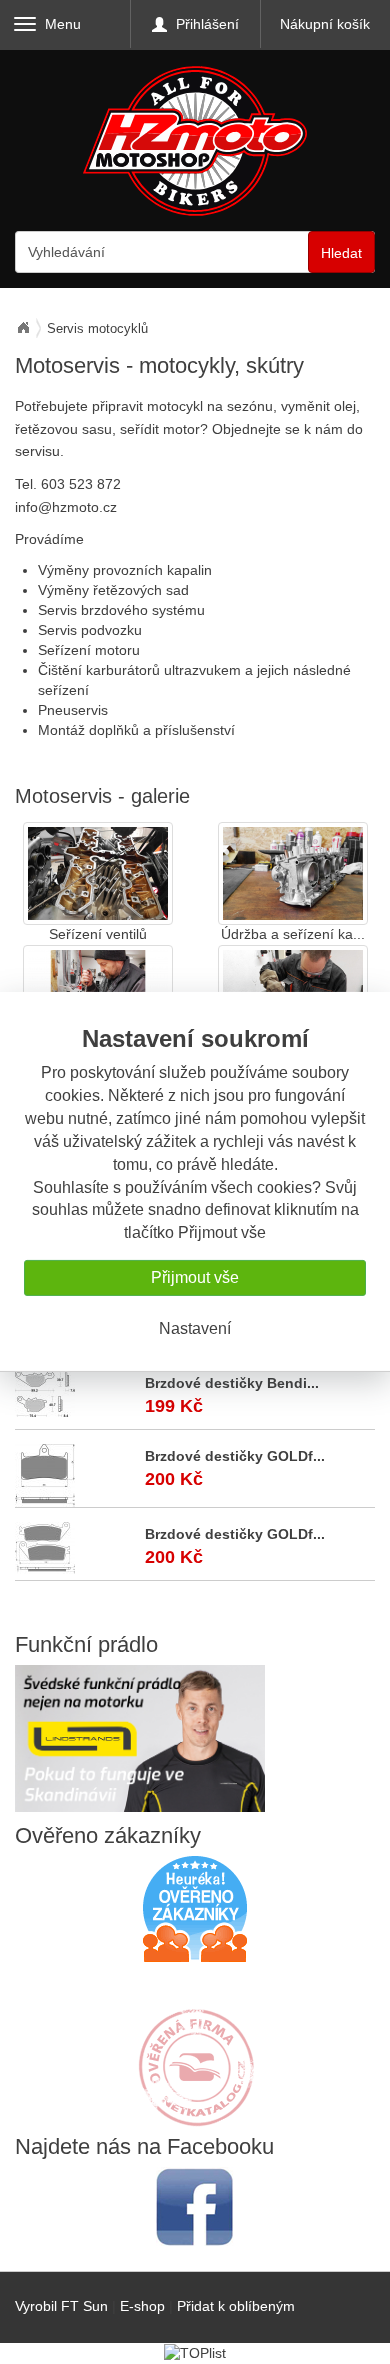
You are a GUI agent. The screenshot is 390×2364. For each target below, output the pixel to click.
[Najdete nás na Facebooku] (195, 2206)
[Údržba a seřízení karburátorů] (293, 873)
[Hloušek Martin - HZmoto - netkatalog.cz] (195, 2048)
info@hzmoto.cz (66, 507)
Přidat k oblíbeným (236, 2306)
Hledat (341, 253)
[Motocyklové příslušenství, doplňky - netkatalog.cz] (195, 2113)
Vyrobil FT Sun (61, 2306)
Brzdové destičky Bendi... (232, 1383)
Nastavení (195, 1328)
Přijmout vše (195, 1277)
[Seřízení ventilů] (98, 873)
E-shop (142, 2306)
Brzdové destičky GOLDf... (235, 1456)
